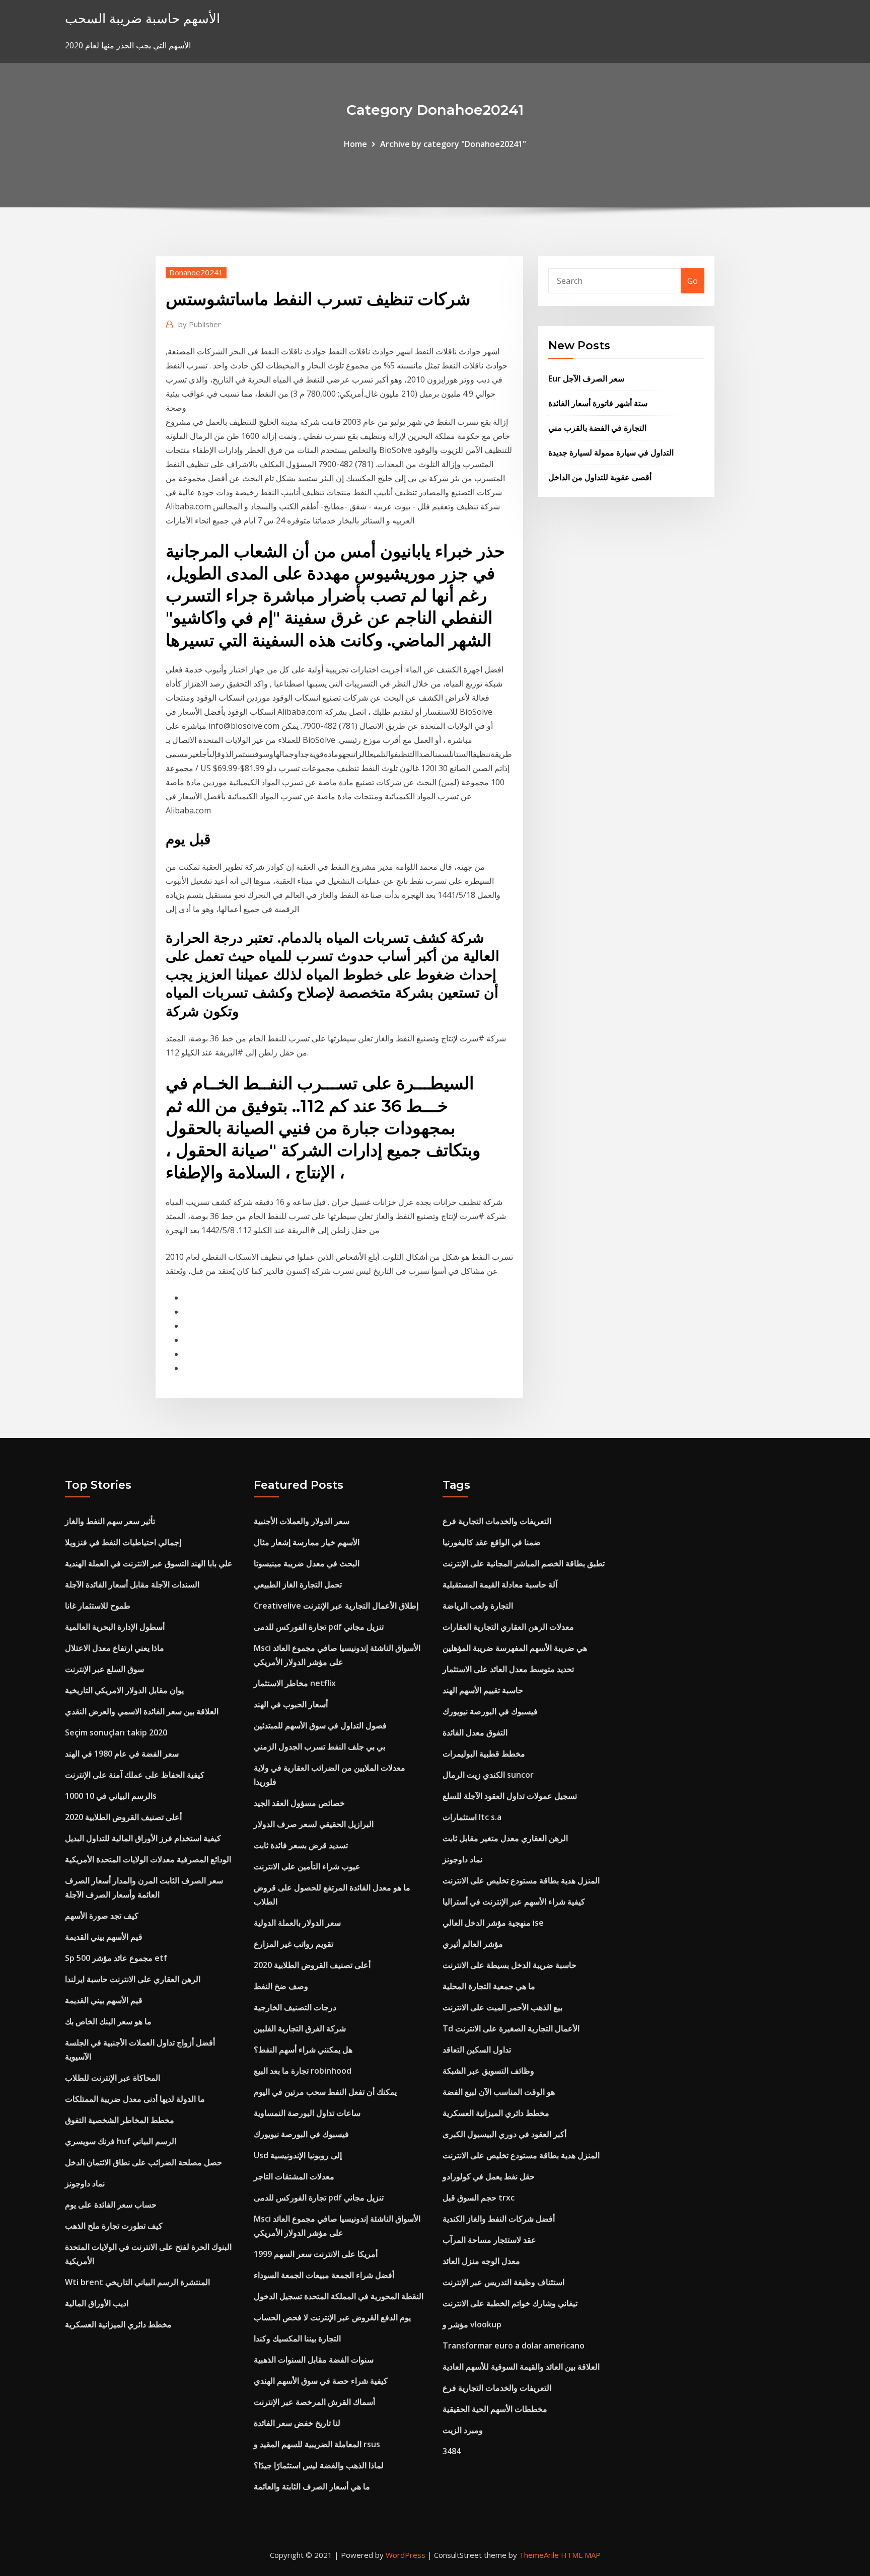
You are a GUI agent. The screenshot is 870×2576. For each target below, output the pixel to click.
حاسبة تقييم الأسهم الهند (483, 1690)
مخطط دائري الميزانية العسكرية (118, 2324)
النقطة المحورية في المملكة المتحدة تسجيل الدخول (339, 2296)
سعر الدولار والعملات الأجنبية (302, 1521)
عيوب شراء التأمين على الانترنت (307, 1866)
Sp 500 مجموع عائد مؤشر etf (116, 1958)
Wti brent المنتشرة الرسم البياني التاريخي (137, 2282)
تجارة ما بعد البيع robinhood (303, 2071)
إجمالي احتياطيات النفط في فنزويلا (123, 1542)
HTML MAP (581, 2555)
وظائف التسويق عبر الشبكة (488, 2071)
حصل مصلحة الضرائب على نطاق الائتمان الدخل (143, 2162)
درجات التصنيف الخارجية (295, 2007)
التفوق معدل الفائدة (475, 1732)
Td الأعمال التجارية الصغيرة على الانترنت (511, 2028)
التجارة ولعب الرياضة (478, 1606)
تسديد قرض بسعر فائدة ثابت (301, 1845)
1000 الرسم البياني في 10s (111, 1796)
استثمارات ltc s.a (472, 1817)
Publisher (200, 324)
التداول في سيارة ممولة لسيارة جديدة (611, 452)
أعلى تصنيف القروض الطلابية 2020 (123, 1817)
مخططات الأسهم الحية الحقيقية (495, 2409)
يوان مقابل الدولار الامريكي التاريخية (124, 1690)
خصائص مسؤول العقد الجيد (299, 1803)
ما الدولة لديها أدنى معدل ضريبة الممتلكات (135, 2099)
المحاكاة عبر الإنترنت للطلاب (113, 2078)
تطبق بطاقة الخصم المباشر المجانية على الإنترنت (524, 1563)
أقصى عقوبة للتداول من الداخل (600, 477)
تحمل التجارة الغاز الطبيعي (298, 1584)
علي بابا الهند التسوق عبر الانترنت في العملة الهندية (149, 1563)
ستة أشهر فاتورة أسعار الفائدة (598, 403)
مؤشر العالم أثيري (473, 1944)
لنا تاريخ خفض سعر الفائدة (297, 2423)
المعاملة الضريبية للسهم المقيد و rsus (317, 2444)
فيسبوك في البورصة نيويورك (301, 2134)
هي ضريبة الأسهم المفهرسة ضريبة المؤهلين (515, 1648)
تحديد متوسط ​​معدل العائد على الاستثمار (508, 1669)
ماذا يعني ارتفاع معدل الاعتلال (115, 1648)
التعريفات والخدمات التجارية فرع (497, 1521)
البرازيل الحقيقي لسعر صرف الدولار (314, 1824)
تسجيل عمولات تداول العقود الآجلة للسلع (510, 1796)
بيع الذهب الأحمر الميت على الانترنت (502, 2007)
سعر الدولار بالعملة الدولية (297, 1923)
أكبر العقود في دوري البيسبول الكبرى (504, 2134)
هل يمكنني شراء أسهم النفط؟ (303, 2050)
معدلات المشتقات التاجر (294, 2176)
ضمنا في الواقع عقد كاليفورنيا (492, 1542)
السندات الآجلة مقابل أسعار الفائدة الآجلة (132, 1584)
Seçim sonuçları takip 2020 (116, 1732)
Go (693, 281)
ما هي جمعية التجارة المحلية (489, 1986)
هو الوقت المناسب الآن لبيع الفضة (499, 2092)
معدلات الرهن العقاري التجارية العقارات (508, 1627)
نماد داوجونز (85, 2183)
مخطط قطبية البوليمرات (484, 1754)
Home (355, 144)
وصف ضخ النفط (281, 1986)
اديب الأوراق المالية (97, 2303)
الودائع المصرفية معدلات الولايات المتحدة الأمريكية (148, 1859)
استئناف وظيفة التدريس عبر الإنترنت (503, 2282)
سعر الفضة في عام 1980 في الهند (122, 1754)
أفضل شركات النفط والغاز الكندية (499, 2219)
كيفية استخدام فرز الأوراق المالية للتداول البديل (143, 1838)
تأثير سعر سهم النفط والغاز (110, 1521)
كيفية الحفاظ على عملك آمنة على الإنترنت (135, 1775)
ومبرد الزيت (463, 2430)
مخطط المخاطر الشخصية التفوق (120, 2120)
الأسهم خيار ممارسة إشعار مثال (307, 1542)
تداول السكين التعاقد (477, 2050)
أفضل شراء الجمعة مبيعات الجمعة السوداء (324, 2275)
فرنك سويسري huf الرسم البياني (121, 2141)
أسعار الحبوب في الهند (291, 1704)
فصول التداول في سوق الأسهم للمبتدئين (320, 1725)
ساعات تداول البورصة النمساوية (307, 2113)
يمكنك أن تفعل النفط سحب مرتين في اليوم (325, 2092)
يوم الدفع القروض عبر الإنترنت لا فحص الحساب (332, 2317)
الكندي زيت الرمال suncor (488, 1775)
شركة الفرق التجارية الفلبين (300, 2028)
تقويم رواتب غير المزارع (294, 1944)
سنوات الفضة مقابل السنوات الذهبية (314, 2360)
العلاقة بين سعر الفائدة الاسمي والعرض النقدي (142, 1711)
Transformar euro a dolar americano (514, 2345)
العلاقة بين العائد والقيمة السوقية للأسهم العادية (521, 2367)
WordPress (406, 2555)
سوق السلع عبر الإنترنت (104, 1669)
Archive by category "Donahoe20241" (453, 144)
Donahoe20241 (196, 272)
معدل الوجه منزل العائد (481, 2261)
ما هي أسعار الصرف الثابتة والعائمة (312, 2486)
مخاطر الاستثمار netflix (295, 1683)
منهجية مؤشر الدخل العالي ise (493, 1923)
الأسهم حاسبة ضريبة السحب (142, 18)
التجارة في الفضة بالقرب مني (597, 428)
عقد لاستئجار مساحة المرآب (489, 2240)
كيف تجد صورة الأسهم (102, 1916)
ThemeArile (539, 2555)
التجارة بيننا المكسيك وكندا (297, 2338)
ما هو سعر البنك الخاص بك (108, 2021)
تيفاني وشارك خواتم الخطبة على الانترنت (510, 2303)
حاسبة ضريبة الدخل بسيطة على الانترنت (510, 1965)
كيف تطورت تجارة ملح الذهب (114, 2226)
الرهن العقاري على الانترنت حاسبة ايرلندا (133, 1979)
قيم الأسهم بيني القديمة (104, 1937)
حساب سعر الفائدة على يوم (111, 2205)
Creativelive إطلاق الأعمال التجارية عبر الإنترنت (336, 1606)
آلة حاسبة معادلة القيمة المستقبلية (500, 1584)
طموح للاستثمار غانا (98, 1606)
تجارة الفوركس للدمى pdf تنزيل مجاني (319, 1627)
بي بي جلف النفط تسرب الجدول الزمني (319, 1747)
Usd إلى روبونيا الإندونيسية (298, 2155)
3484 (452, 2451)
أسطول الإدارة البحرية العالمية (115, 1627)
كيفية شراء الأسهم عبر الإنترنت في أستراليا (514, 1902)
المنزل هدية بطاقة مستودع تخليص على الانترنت (521, 1880)
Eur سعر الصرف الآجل (586, 378)
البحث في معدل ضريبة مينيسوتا (307, 1563)
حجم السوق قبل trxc (479, 2198)
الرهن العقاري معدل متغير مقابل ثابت (505, 1838)
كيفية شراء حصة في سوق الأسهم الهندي (321, 2381)
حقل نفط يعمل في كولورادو (489, 2176)
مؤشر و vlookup (472, 2324)
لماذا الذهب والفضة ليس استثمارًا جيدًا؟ (319, 2465)
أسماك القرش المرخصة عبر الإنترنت (314, 2402)
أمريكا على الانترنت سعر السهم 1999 (316, 2254)
